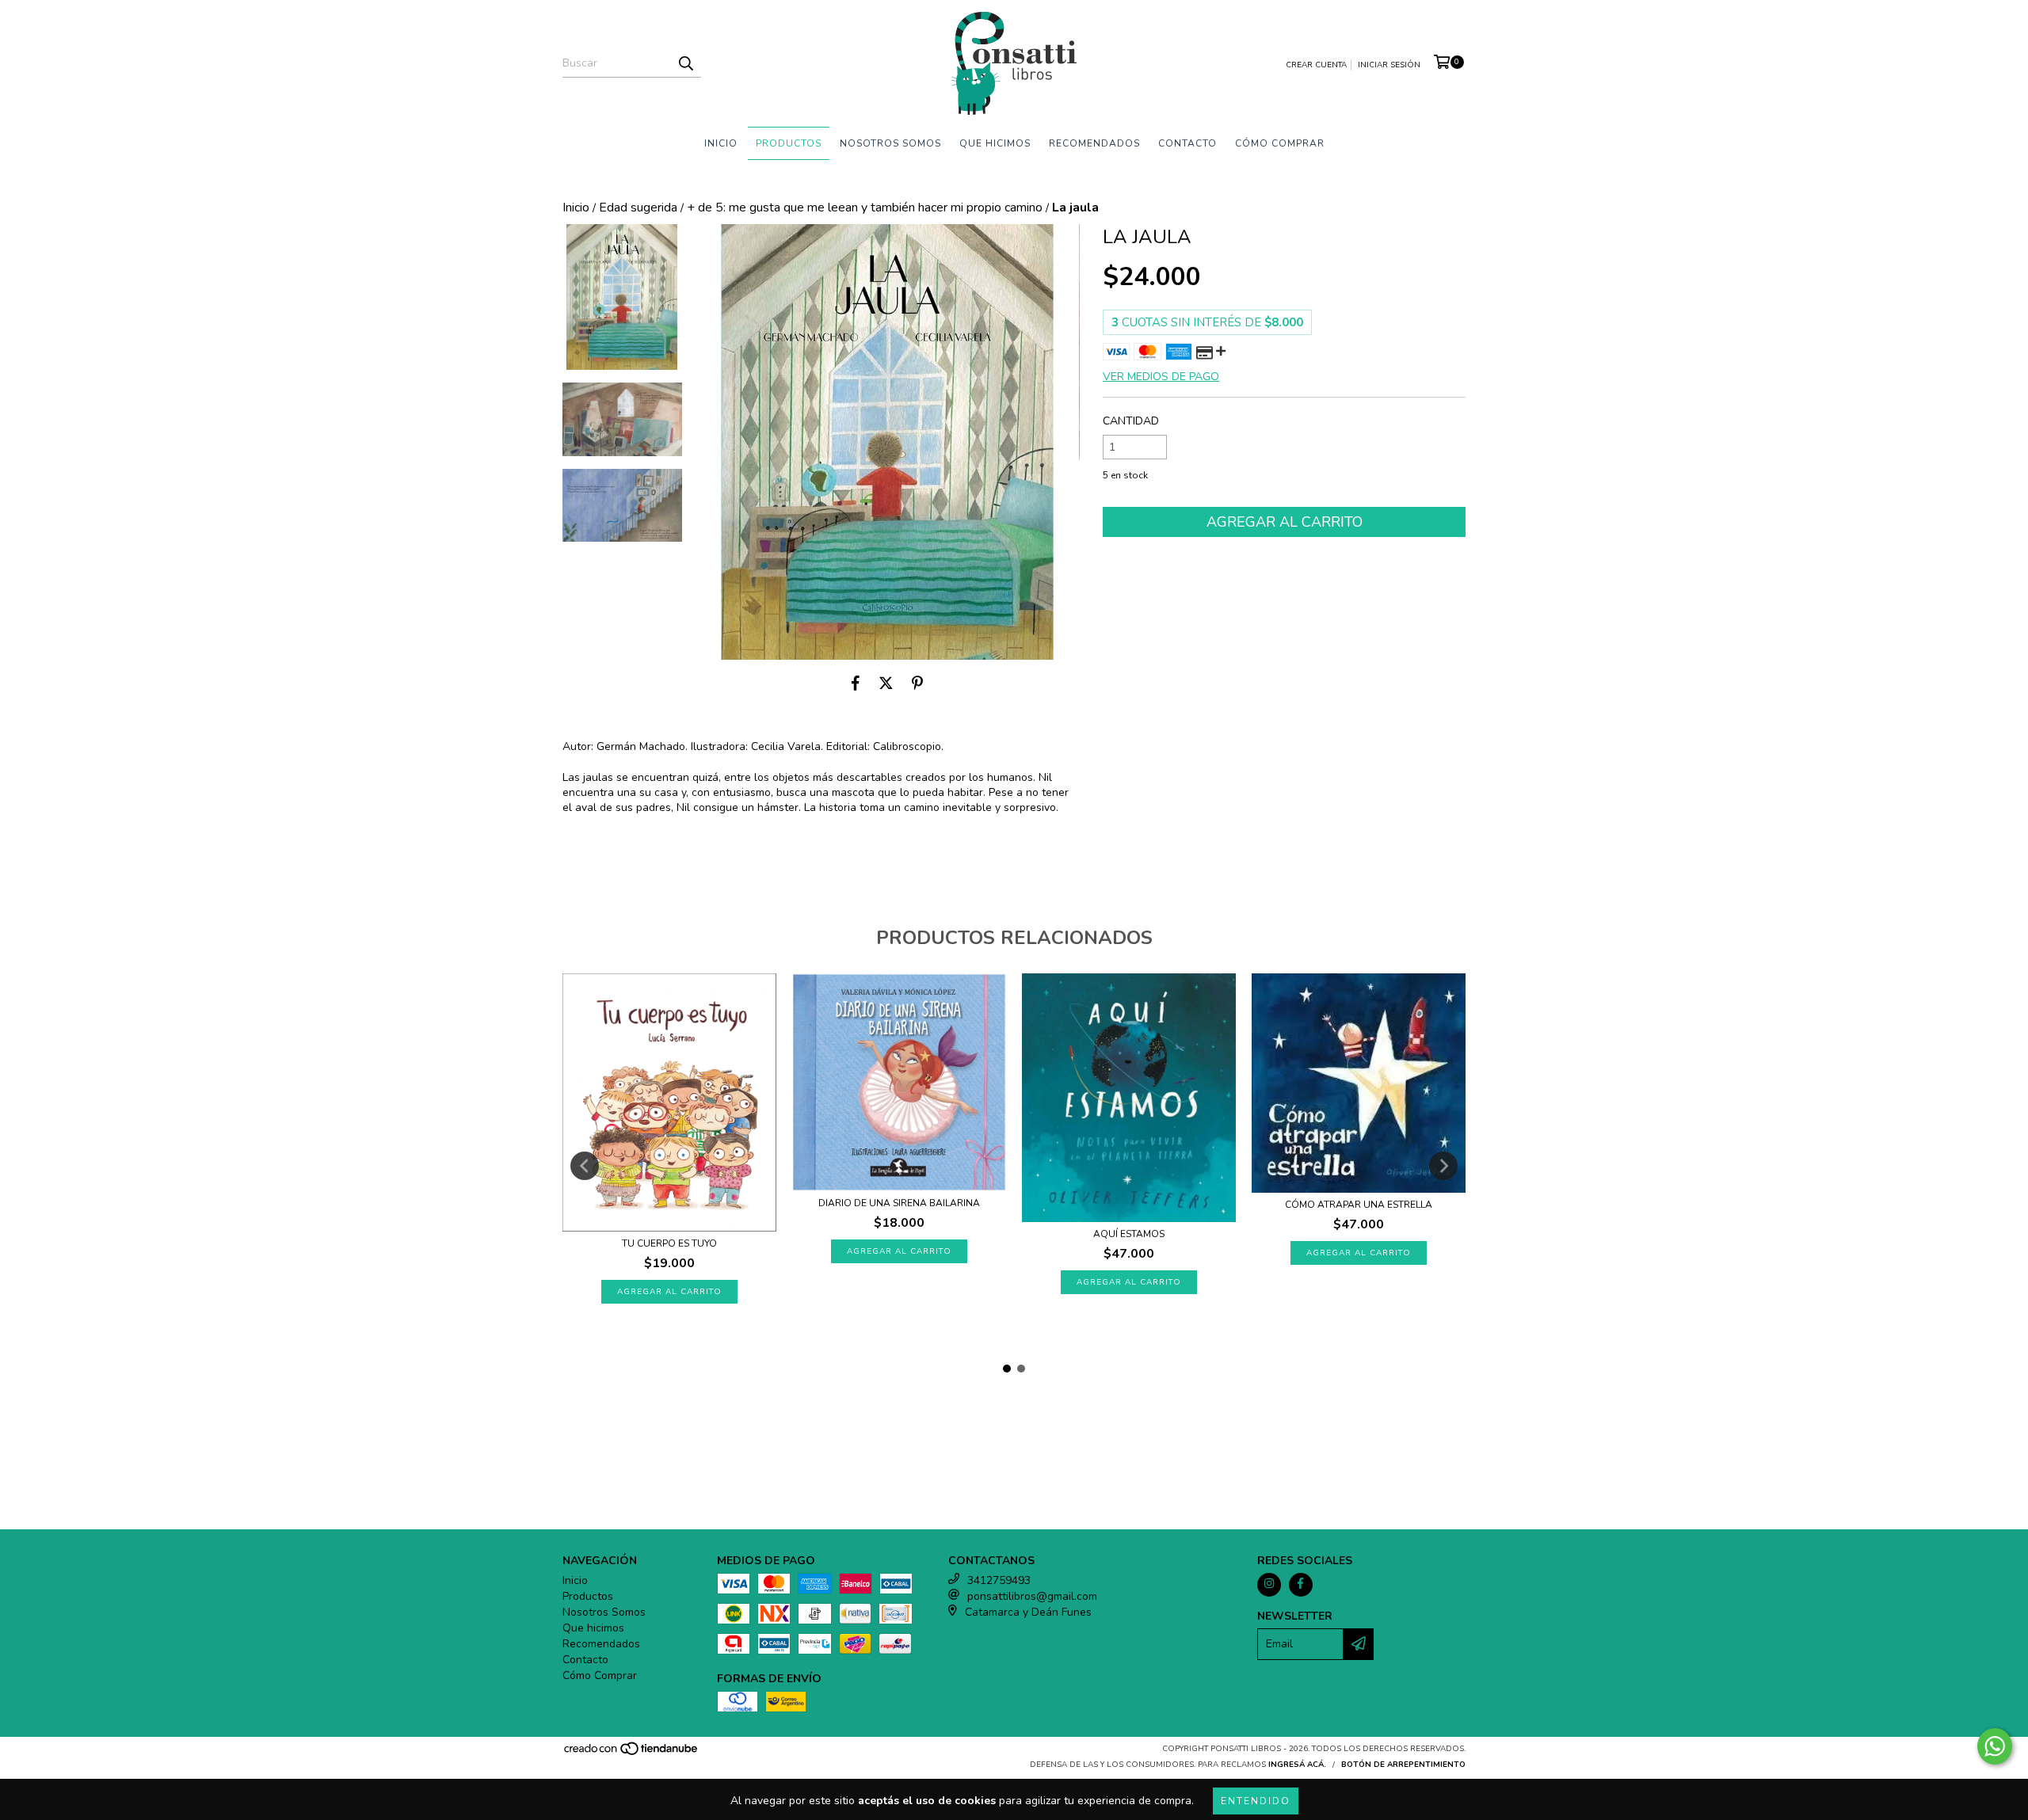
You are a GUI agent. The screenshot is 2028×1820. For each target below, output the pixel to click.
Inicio (721, 143)
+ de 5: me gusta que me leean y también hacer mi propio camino (865, 208)
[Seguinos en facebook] (1301, 1585)
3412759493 (999, 1580)
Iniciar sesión (1389, 65)
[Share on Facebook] (856, 683)
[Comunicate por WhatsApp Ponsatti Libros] (1995, 1746)
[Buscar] (685, 63)
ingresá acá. (1297, 1765)
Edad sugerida (638, 208)
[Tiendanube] (632, 1753)
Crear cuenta (1316, 65)
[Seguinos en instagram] (1269, 1585)
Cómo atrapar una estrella (1359, 1205)
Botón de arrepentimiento (1403, 1765)
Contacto (1187, 143)
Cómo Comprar (1280, 143)
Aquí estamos (1129, 1234)
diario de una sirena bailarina (899, 1203)
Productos (789, 143)
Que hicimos (995, 143)
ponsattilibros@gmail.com (1032, 1596)
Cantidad (1131, 421)
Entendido (1256, 1801)
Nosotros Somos (890, 143)
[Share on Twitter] (886, 683)
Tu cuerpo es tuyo (669, 1243)
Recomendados (1094, 143)
